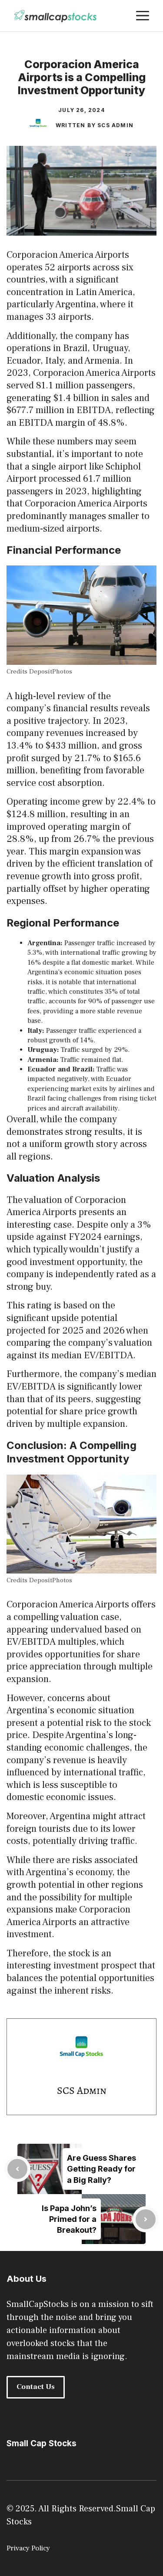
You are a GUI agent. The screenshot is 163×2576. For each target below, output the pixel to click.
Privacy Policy (28, 2548)
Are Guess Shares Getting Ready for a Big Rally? (101, 2169)
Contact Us (36, 2387)
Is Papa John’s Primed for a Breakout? (69, 2219)
